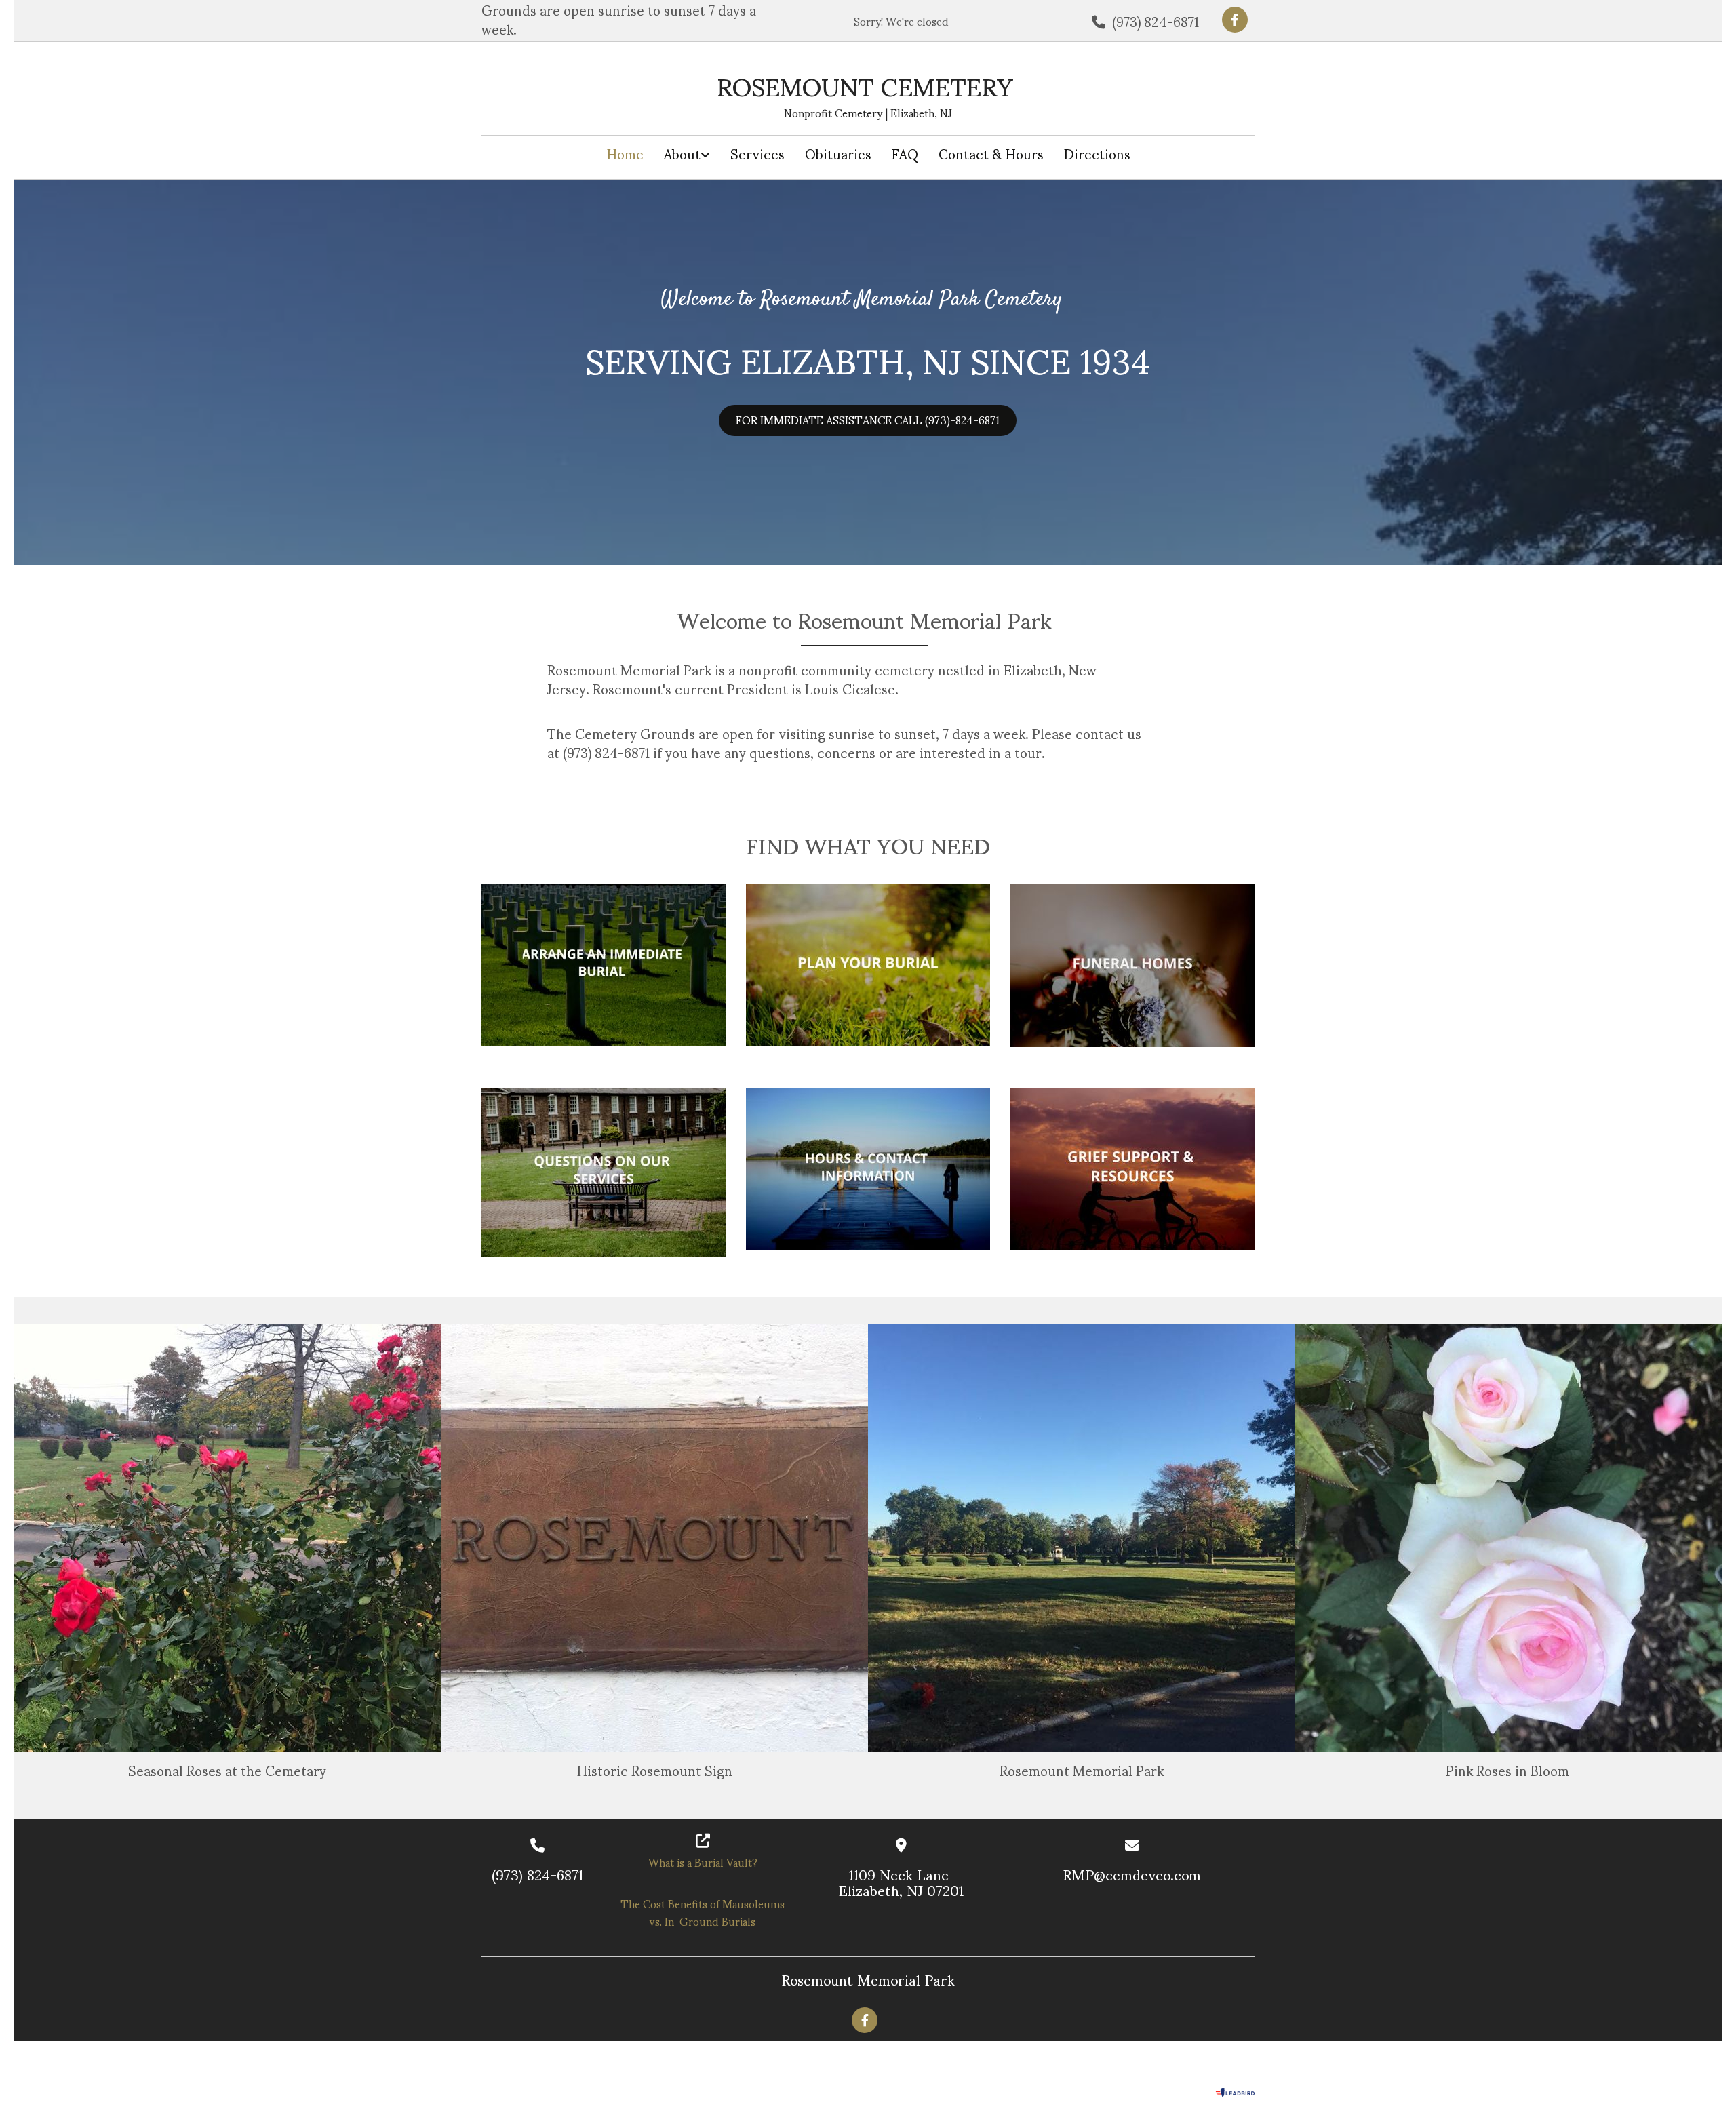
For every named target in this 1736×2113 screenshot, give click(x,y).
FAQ (905, 154)
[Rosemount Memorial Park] (1235, 20)
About (682, 154)
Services (757, 154)
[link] (687, 154)
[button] (868, 420)
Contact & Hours (991, 154)
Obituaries (838, 154)
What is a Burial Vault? (703, 1862)
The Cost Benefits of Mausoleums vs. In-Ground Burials (703, 1912)
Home (625, 154)
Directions (1097, 154)
